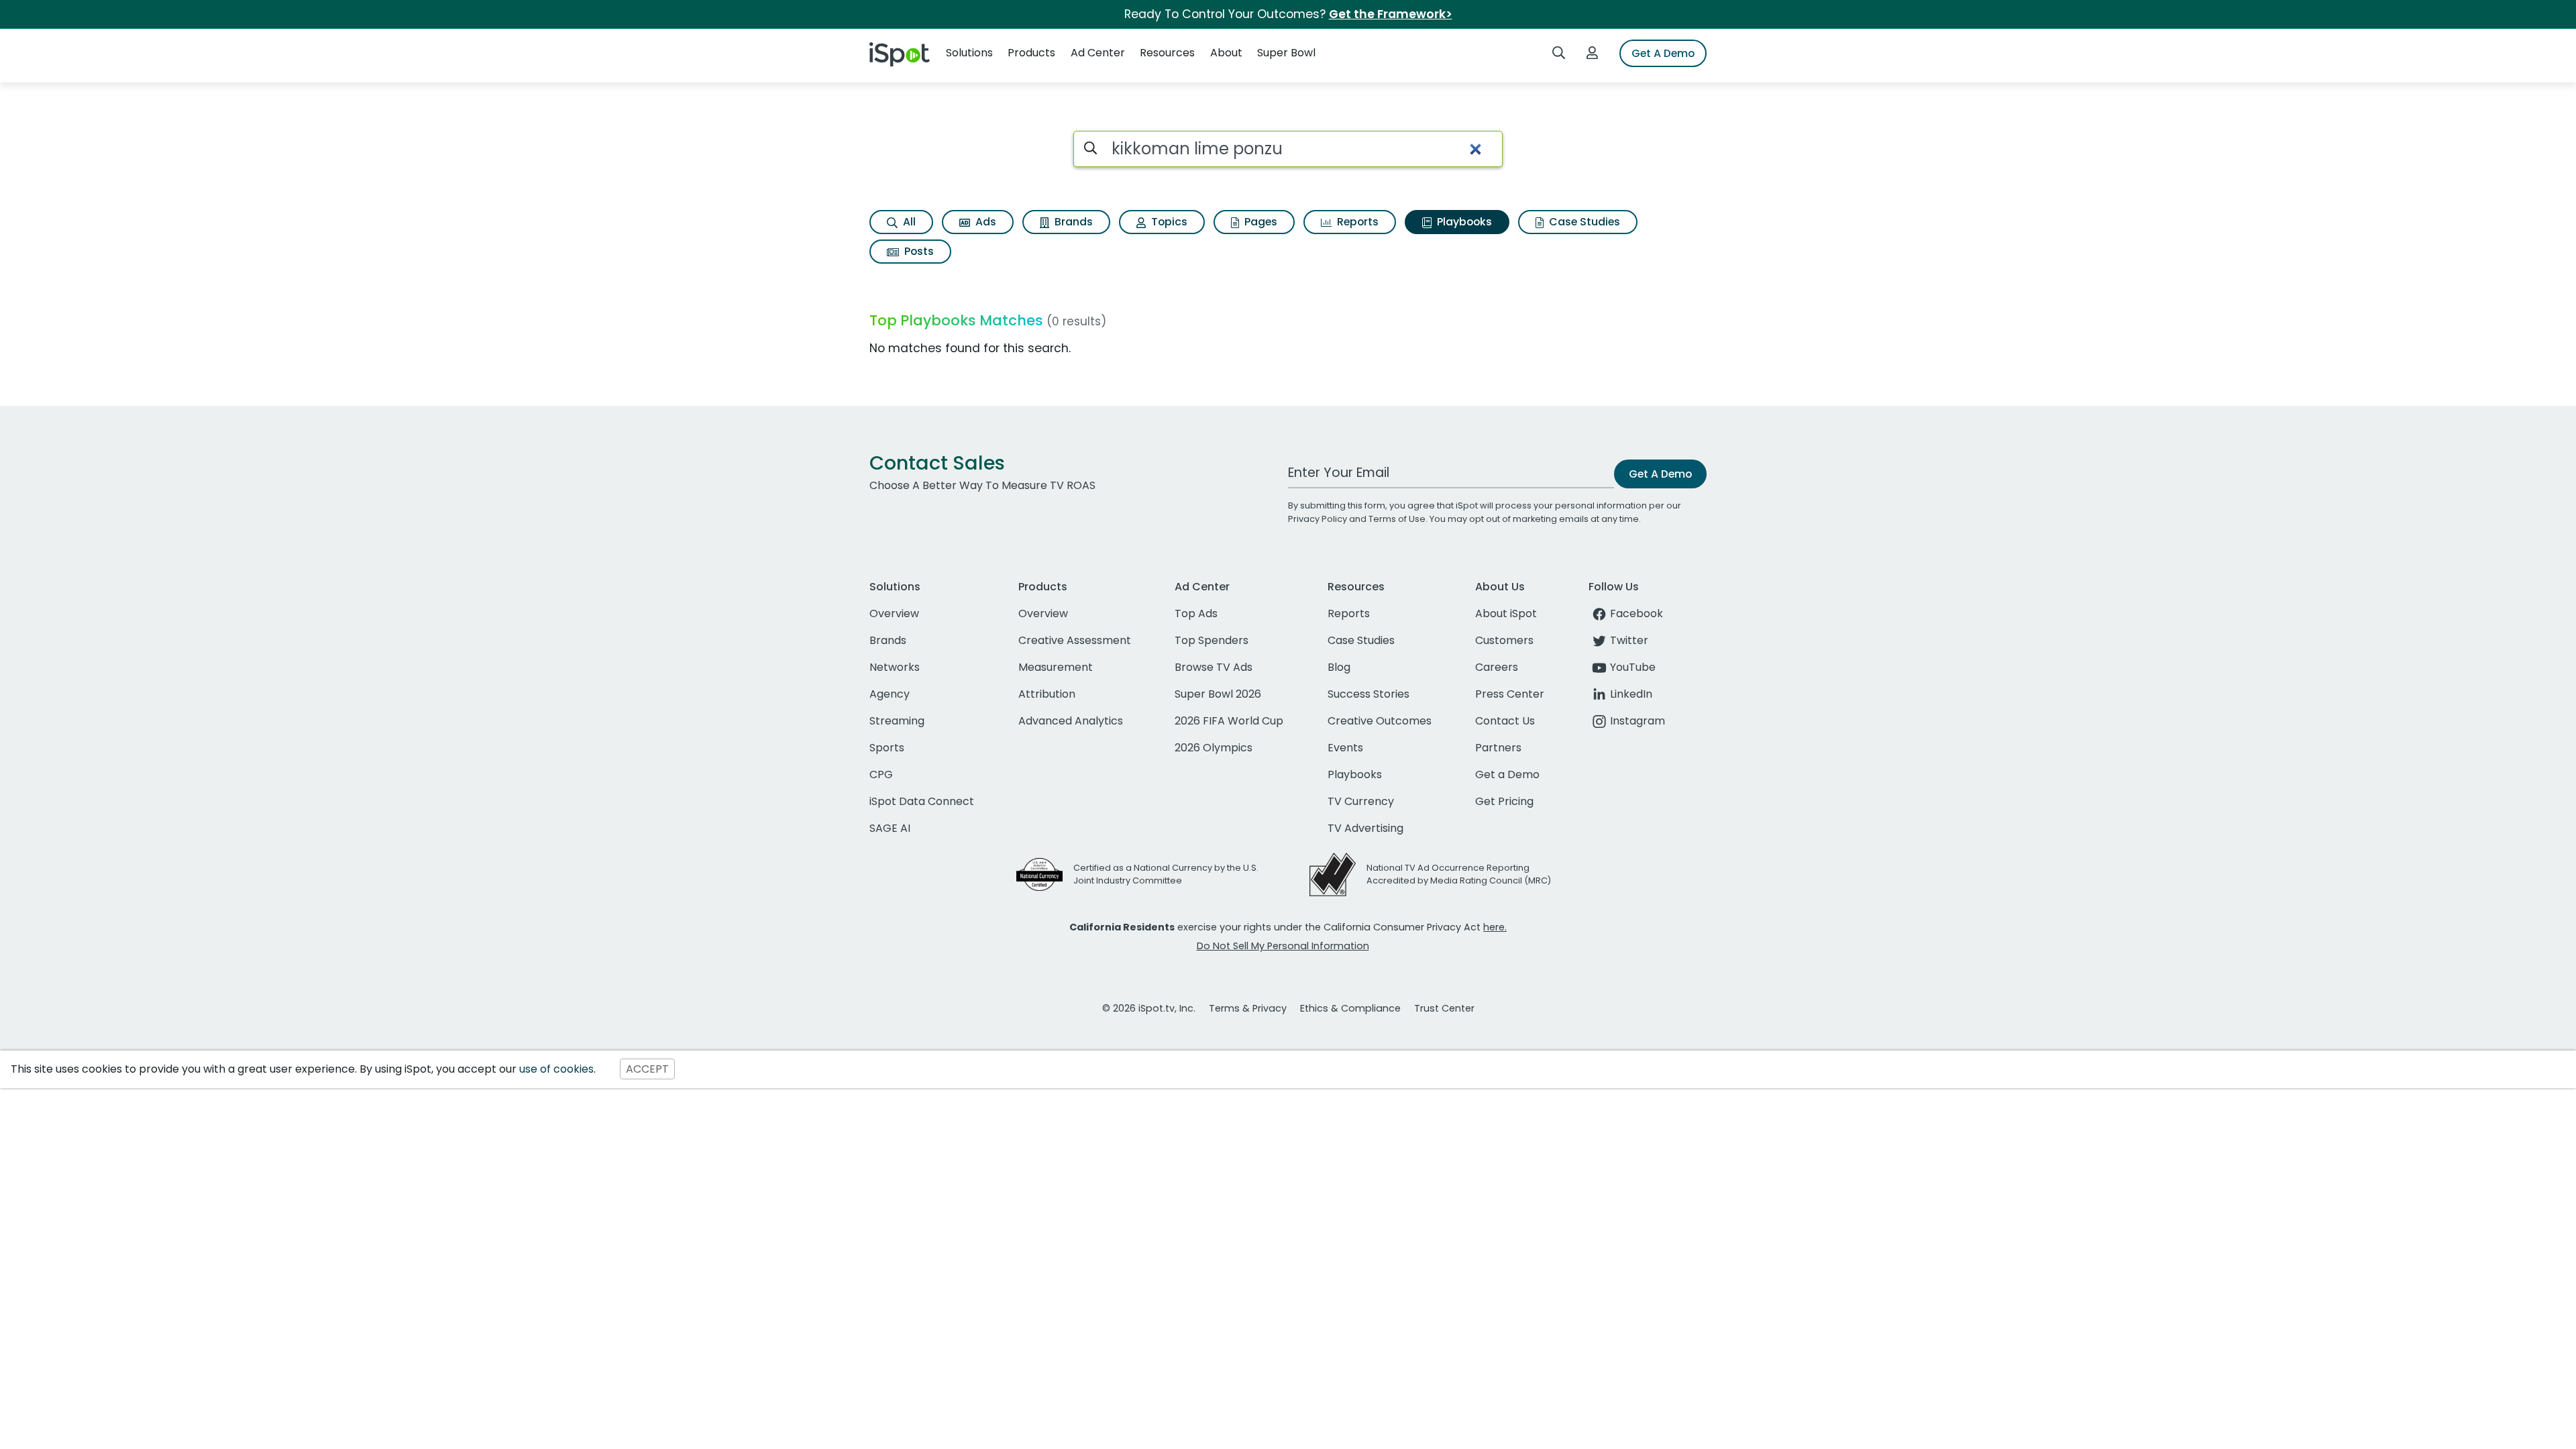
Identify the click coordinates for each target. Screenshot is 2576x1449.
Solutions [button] (969, 53)
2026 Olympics (1214, 748)
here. (1495, 927)
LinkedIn (1631, 694)
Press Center (1510, 694)
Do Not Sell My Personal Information (1283, 946)
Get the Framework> (1391, 14)
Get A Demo (1663, 53)
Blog (1339, 667)
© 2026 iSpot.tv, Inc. (1149, 1008)
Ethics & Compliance (1350, 1008)
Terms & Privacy (1248, 1008)
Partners (1498, 748)
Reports (1356, 222)
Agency (890, 694)
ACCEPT (647, 1069)
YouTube (1633, 667)
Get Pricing (1504, 801)
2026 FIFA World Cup (1229, 721)
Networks (895, 667)
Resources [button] (1167, 53)
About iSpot (1506, 613)
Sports (887, 748)
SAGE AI (890, 828)
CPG (881, 774)
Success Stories (1368, 694)
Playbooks (1463, 222)
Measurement (1056, 667)
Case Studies (1583, 222)
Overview (894, 613)
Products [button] (1031, 53)
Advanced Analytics (1071, 721)
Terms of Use (1397, 519)
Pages (1259, 222)
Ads (984, 222)
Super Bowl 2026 (1218, 694)
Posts (918, 251)
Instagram (1638, 721)
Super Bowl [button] (1286, 53)
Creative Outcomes (1380, 721)
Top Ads (1196, 613)
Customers (1504, 640)
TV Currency (1361, 801)
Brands (1072, 222)
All (908, 222)
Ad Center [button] (1098, 53)
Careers (1497, 667)
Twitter (1629, 640)
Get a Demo (1507, 774)
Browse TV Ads (1214, 667)
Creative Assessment (1075, 640)
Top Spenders (1212, 640)
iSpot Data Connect (922, 801)
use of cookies (556, 1069)
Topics (1168, 222)
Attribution (1047, 694)
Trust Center (1444, 1008)
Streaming (897, 721)
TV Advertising (1365, 828)
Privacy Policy (1318, 519)
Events (1345, 748)
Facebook (1636, 613)
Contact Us (1505, 721)
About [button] (1226, 53)
